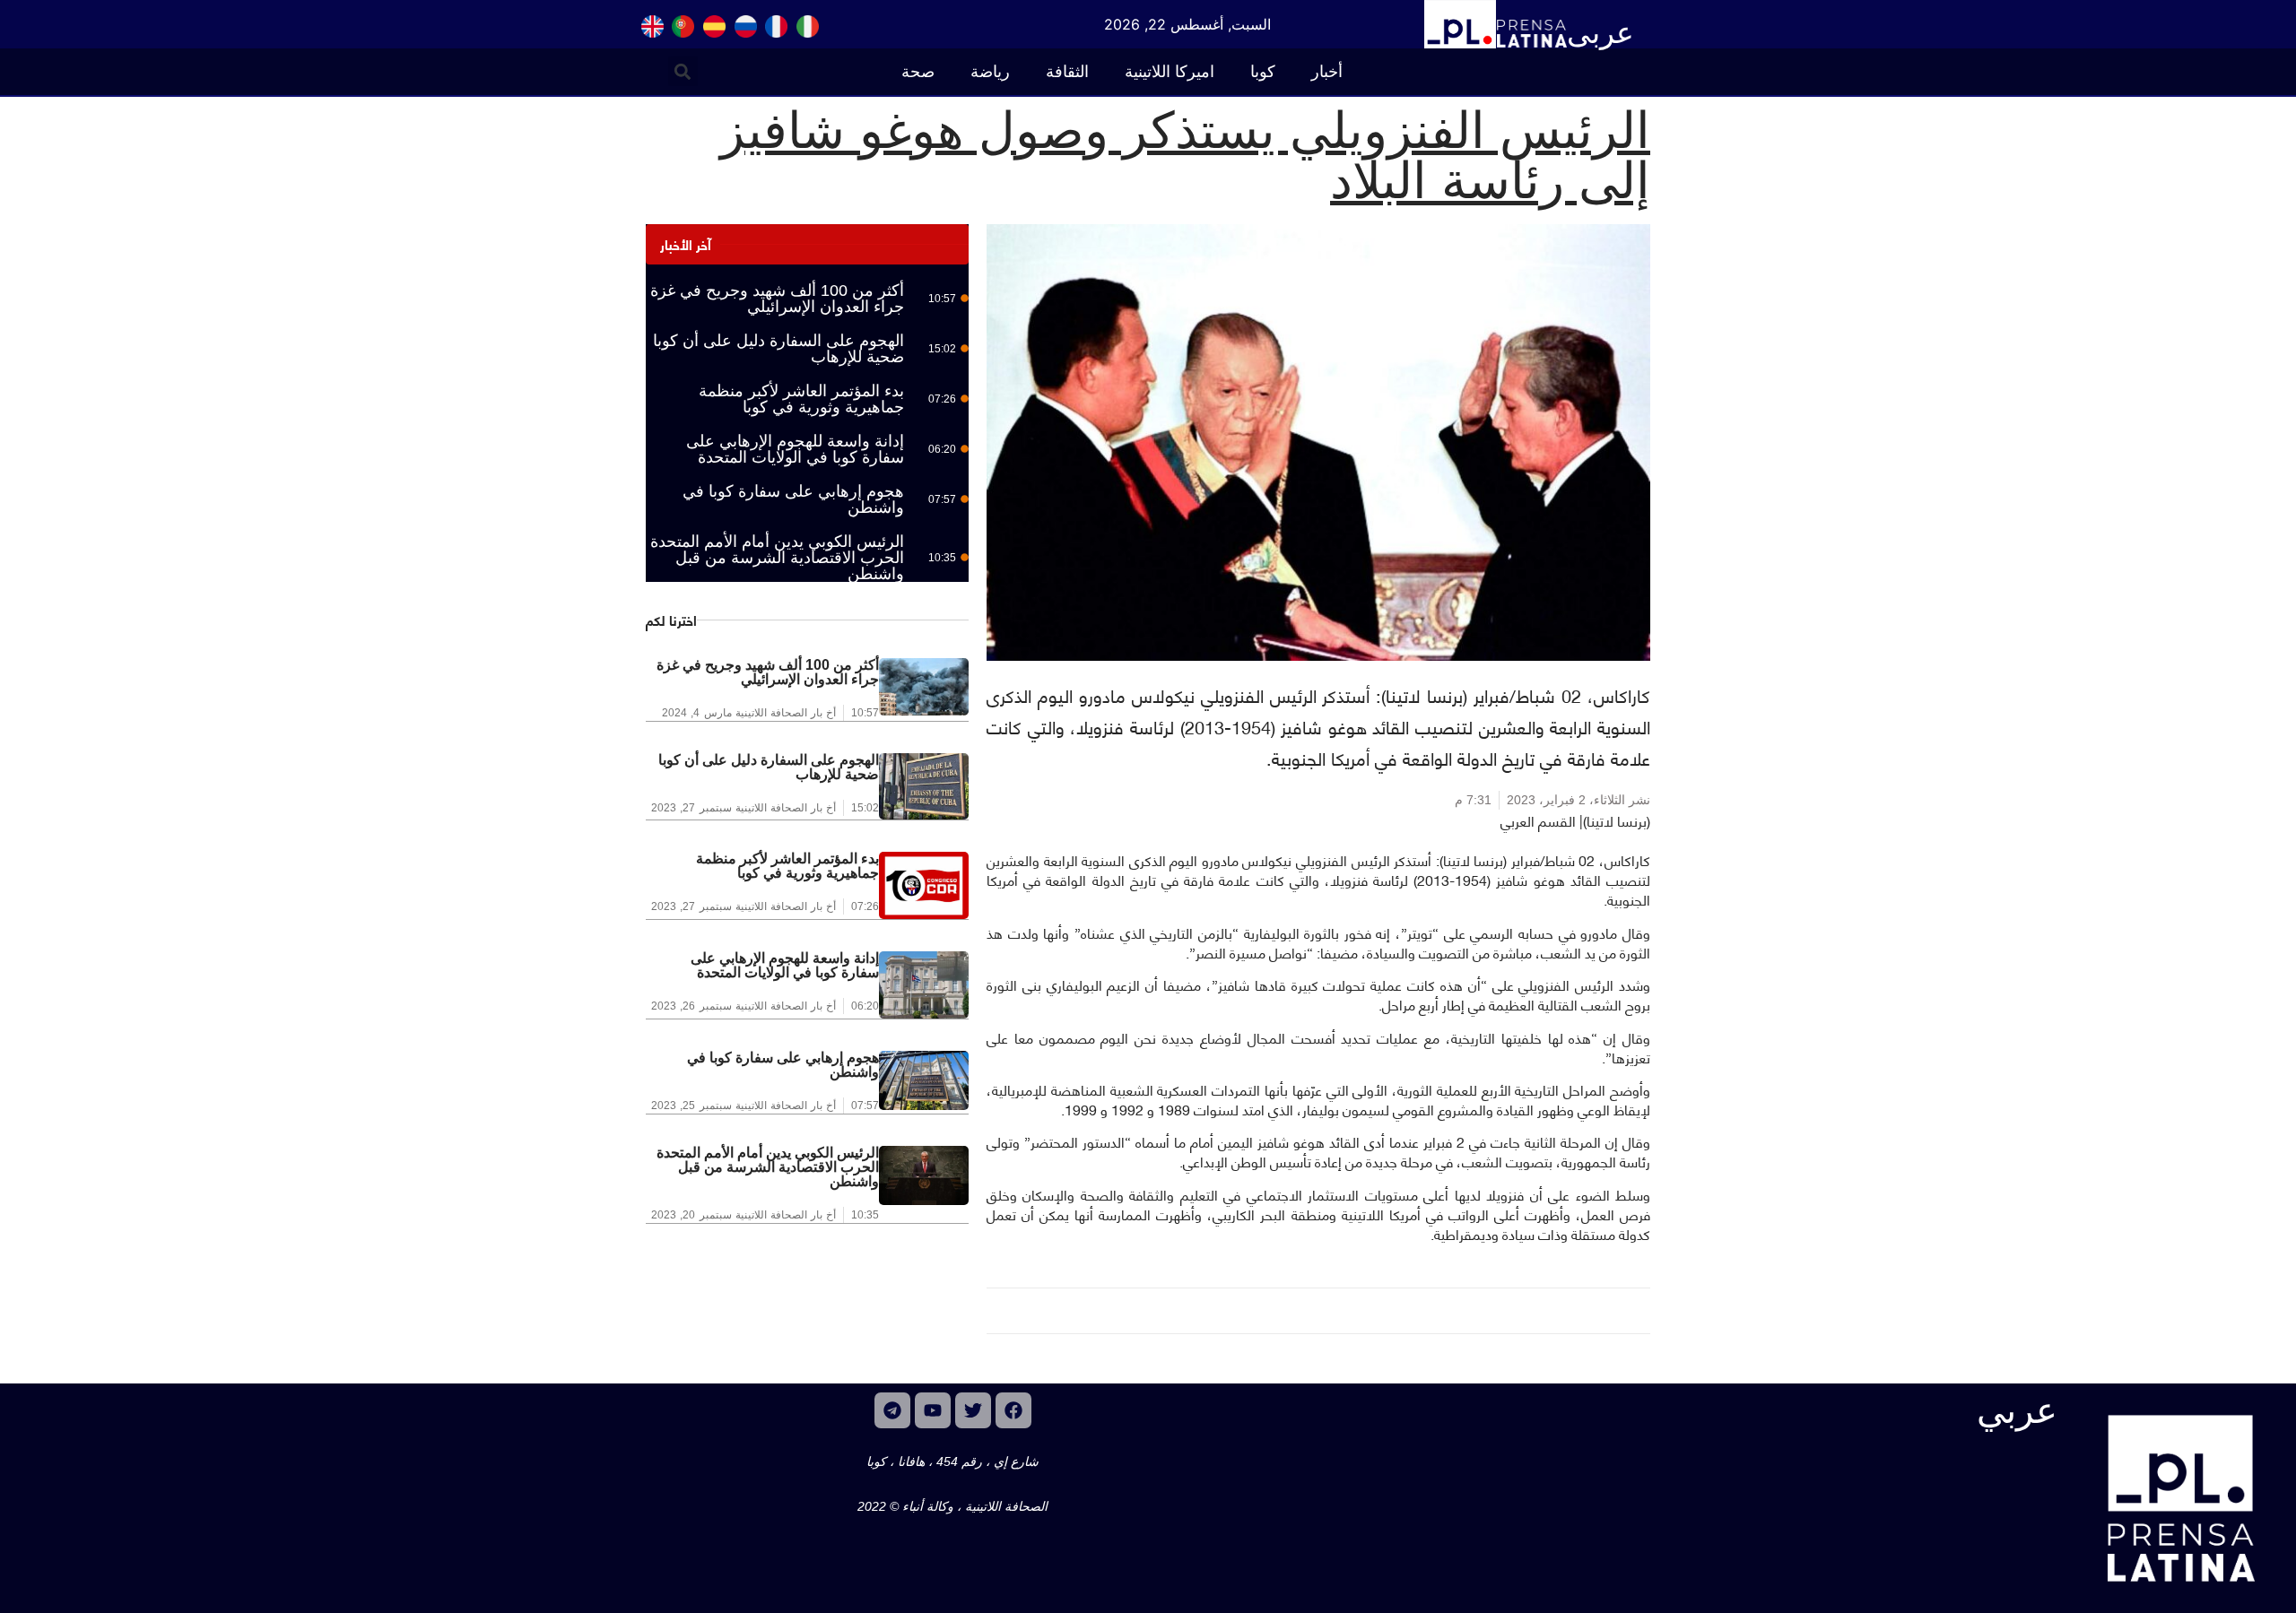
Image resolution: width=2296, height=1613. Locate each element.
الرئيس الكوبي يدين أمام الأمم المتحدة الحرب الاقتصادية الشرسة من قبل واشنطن (777, 558)
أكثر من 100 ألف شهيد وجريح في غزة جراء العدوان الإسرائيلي (777, 299)
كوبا (1263, 72)
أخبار (1327, 72)
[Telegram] (892, 1410)
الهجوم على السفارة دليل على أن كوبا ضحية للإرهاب (778, 349)
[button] (683, 71)
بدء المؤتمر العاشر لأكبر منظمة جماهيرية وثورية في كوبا (801, 399)
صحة (918, 72)
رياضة (990, 72)
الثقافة (1067, 72)
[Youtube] (933, 1410)
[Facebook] (1013, 1410)
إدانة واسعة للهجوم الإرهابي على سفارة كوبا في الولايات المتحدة (795, 449)
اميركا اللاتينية (1170, 72)
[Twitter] (973, 1410)
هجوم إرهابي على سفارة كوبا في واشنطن (793, 499)
